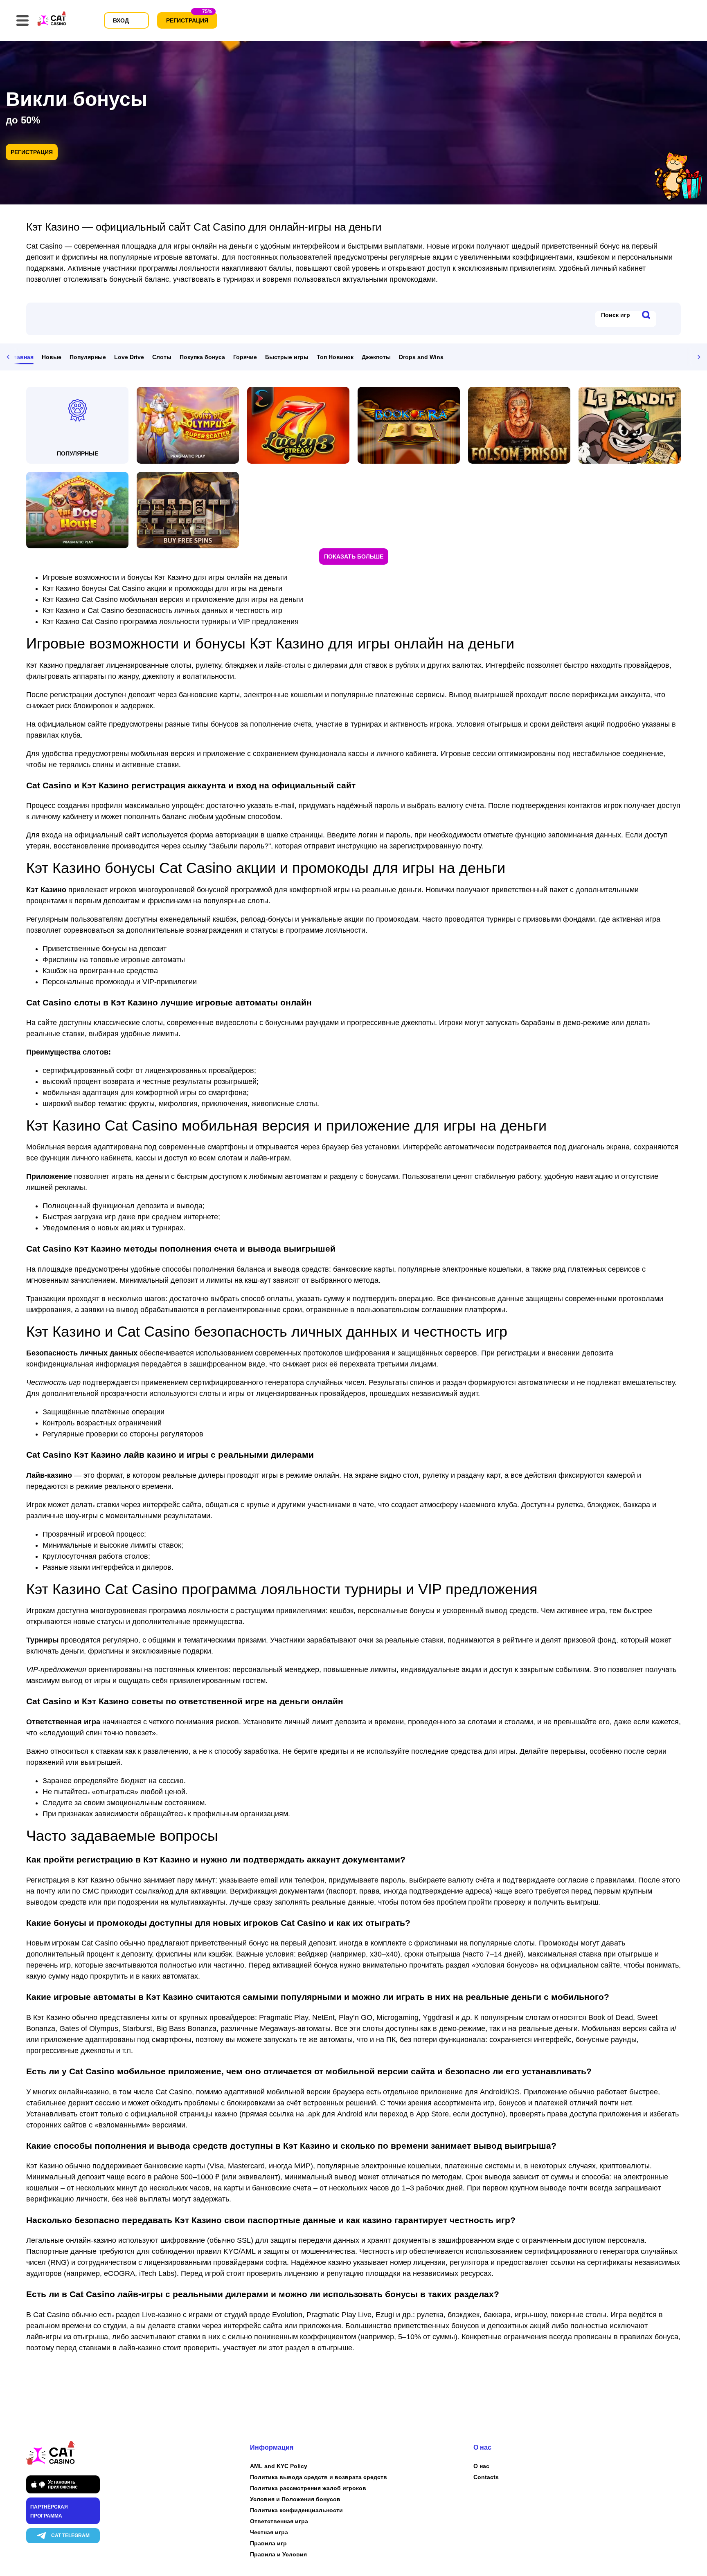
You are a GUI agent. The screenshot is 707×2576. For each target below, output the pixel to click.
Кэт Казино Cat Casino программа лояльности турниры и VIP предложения (171, 622)
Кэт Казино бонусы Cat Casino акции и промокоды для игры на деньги (162, 588)
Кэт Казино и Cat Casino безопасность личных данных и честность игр (162, 610)
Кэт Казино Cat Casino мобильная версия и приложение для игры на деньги (173, 599)
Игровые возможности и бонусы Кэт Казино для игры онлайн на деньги (165, 577)
